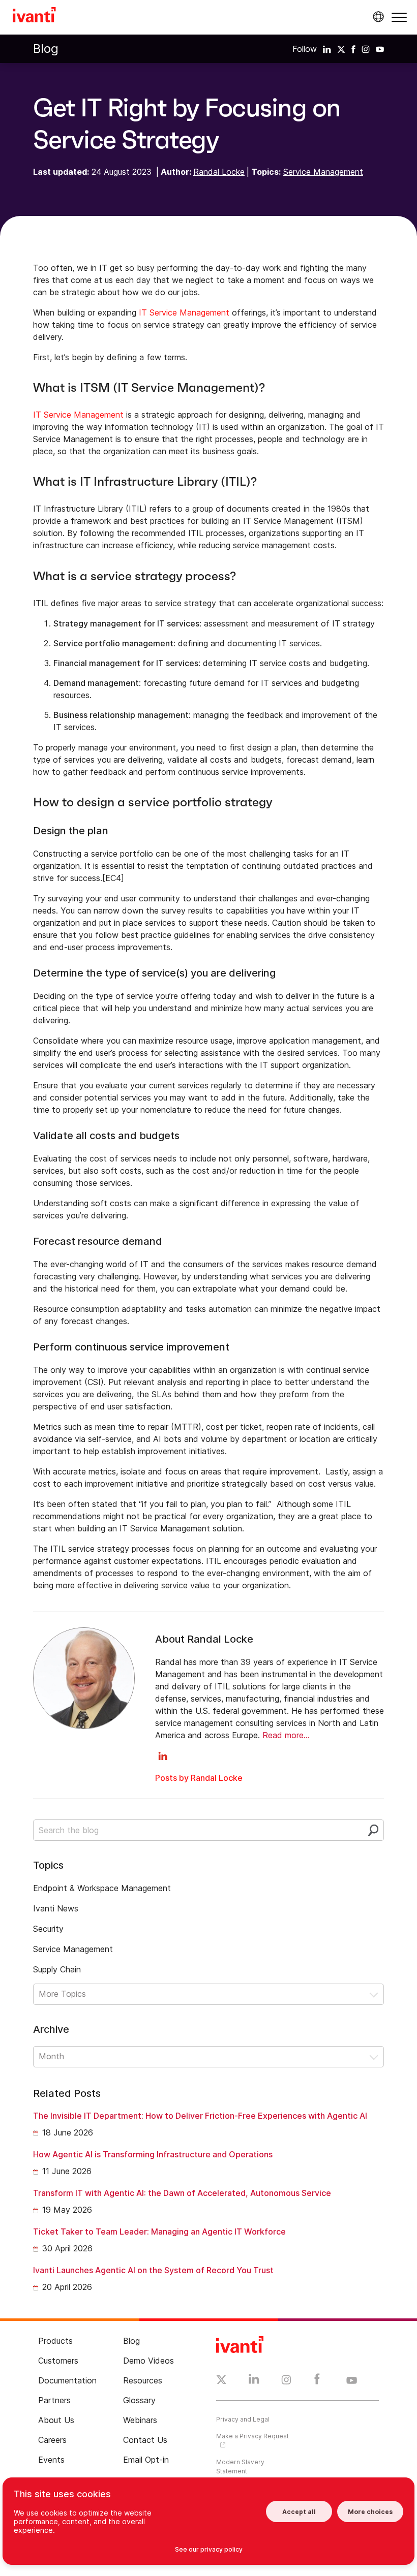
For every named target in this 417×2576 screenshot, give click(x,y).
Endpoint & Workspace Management (102, 1888)
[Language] (377, 17)
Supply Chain (57, 1969)
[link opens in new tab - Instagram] (286, 2381)
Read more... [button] (286, 1735)
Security (48, 1929)
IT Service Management (184, 312)
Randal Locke (219, 172)
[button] (399, 17)
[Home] (34, 16)
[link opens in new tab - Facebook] (317, 2381)
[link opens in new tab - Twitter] (221, 2381)
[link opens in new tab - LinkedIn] (254, 2381)
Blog (46, 49)
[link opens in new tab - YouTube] (352, 2381)
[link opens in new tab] (327, 49)
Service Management (323, 172)
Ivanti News (56, 1908)
